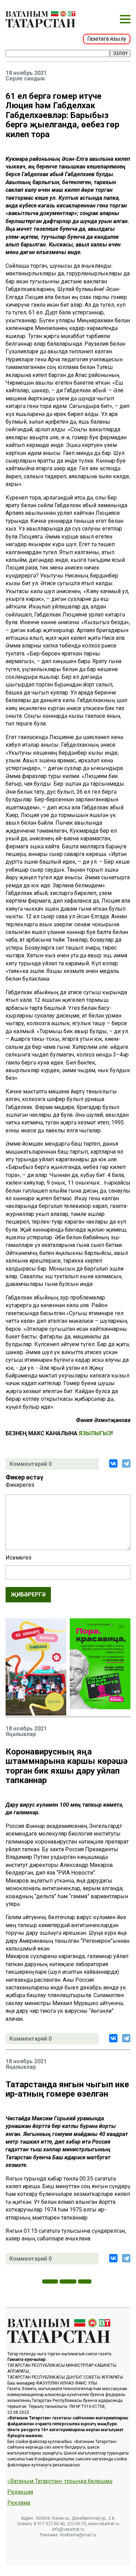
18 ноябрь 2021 (26, 73)
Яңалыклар (21, 1734)
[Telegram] (126, 1463)
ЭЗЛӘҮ (120, 53)
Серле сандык (25, 79)
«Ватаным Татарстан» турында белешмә (60, 2481)
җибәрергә (28, 1595)
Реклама (19, 2503)
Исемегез (18, 1558)
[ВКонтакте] (113, 1463)
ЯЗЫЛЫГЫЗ (95, 1433)
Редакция (20, 2492)
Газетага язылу (107, 39)
